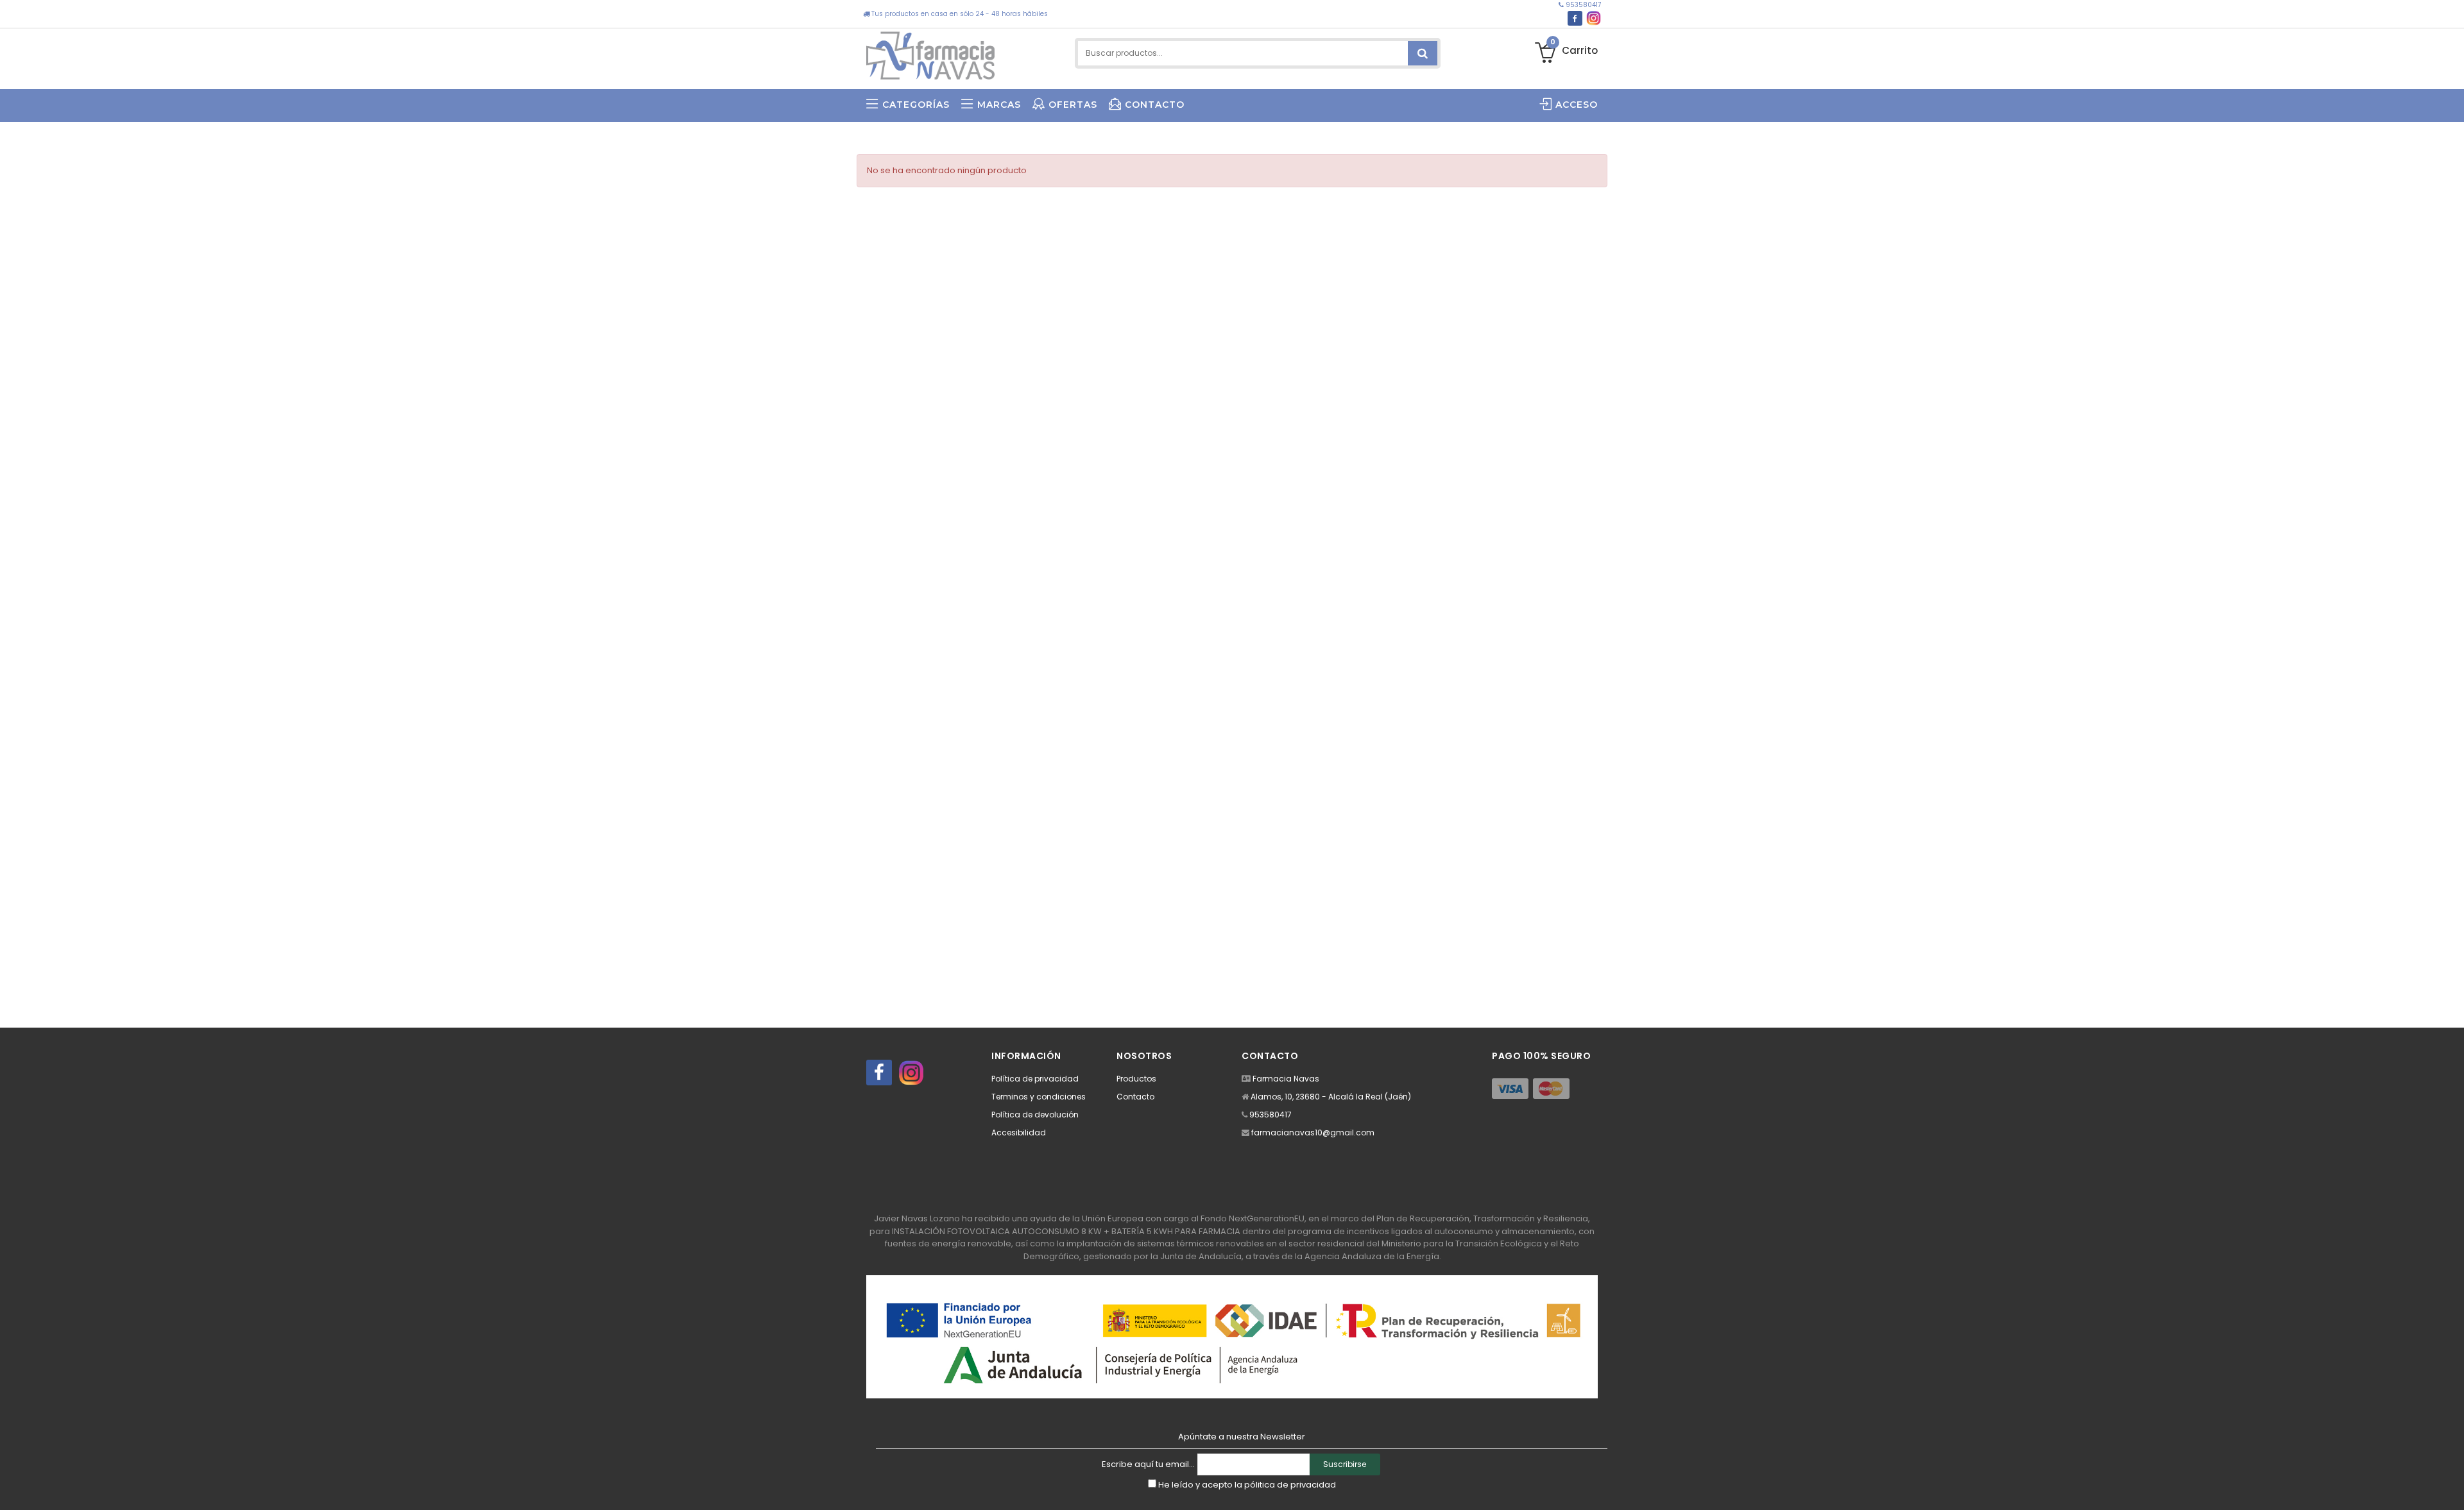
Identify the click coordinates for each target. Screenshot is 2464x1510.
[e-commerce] (930, 53)
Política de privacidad (1035, 1079)
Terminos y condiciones (1039, 1097)
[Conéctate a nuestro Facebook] (1575, 18)
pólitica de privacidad (1290, 1485)
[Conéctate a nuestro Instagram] (1594, 18)
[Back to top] (2451, 1487)
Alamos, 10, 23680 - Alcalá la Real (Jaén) (1331, 1097)
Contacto (1135, 1097)
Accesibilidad (1019, 1132)
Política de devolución (1035, 1115)
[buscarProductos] (1423, 53)
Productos (1136, 1079)
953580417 (1582, 5)
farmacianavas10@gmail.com (1313, 1132)
